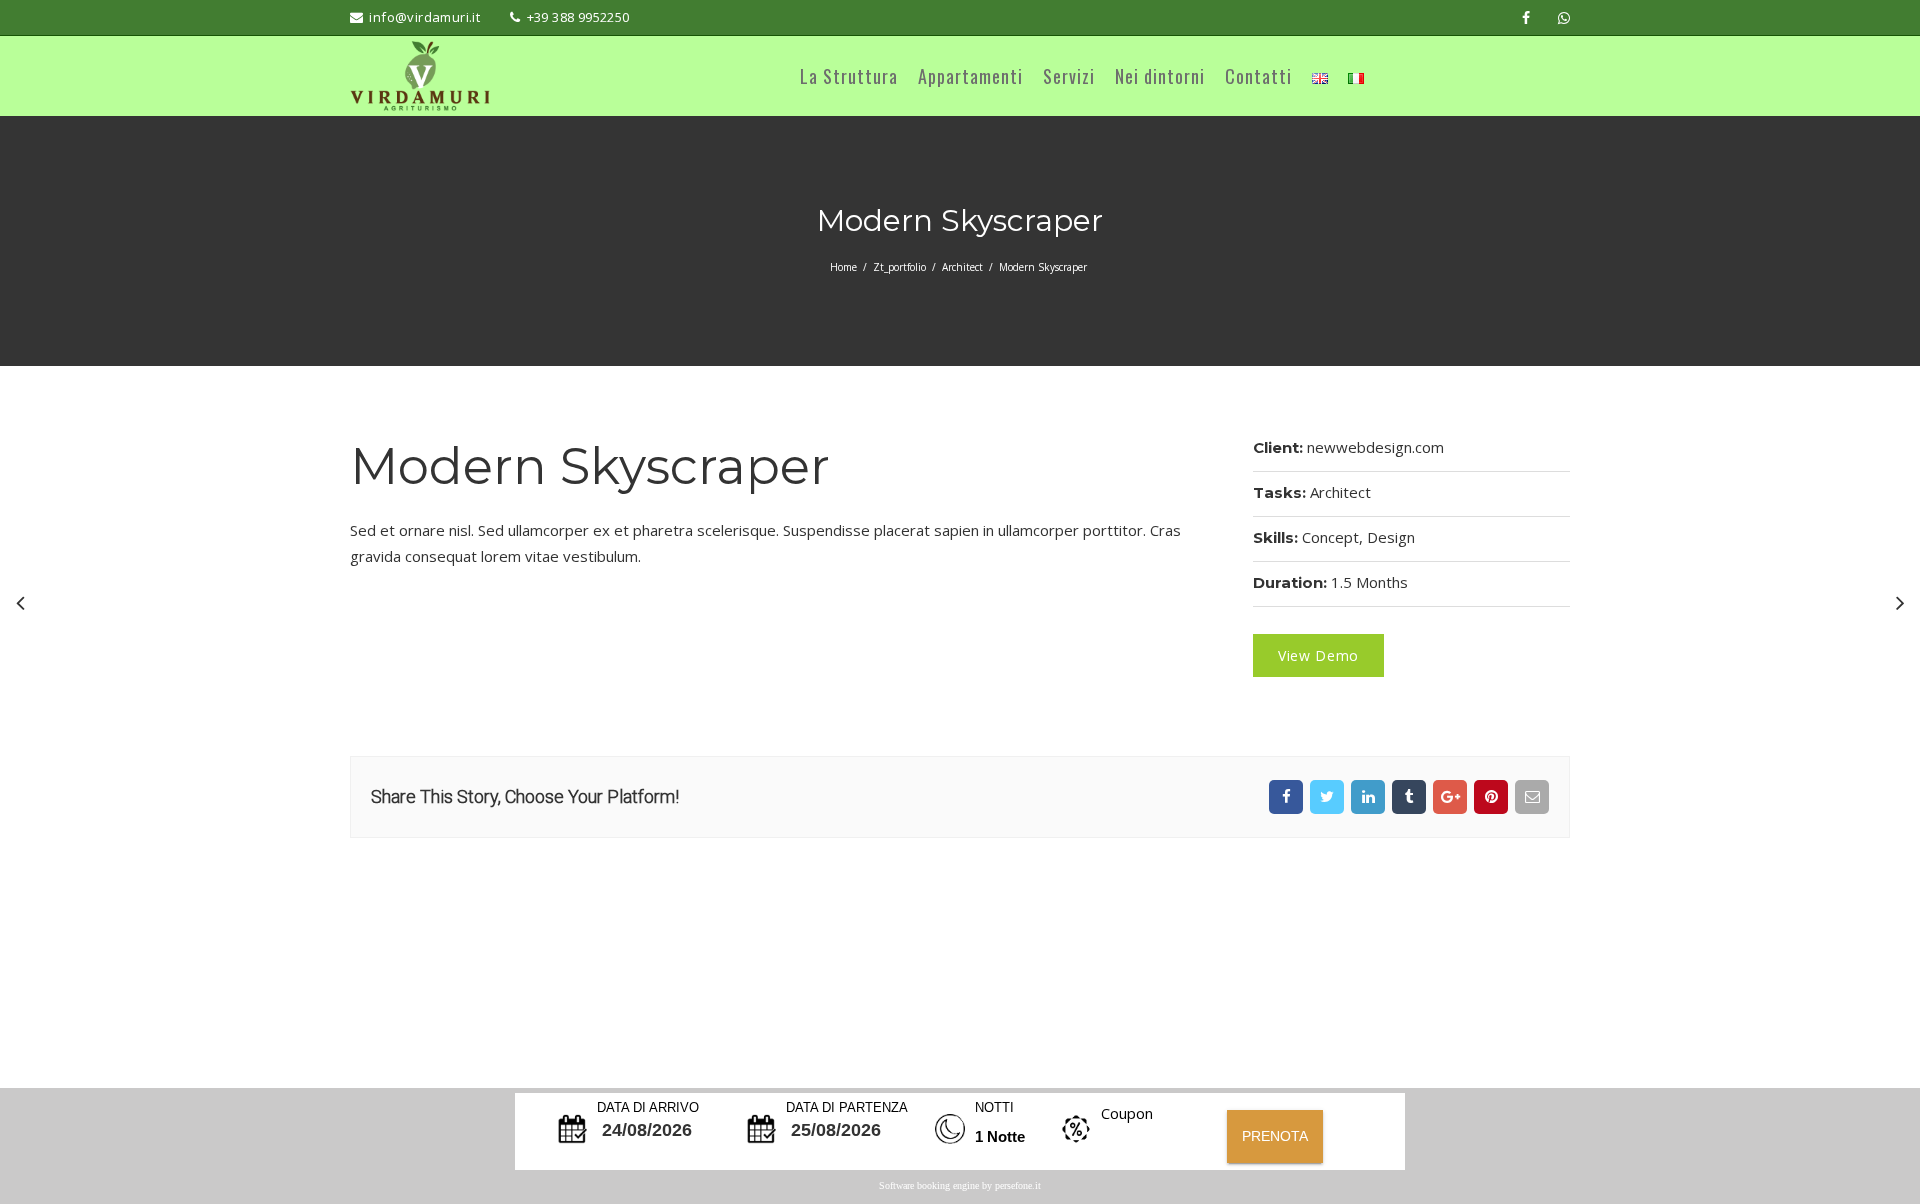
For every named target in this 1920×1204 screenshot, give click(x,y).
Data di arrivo (648, 1107)
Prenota (1275, 1136)
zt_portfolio (899, 267)
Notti (994, 1107)
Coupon (1127, 1113)
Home (843, 267)
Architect (962, 267)
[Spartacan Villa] (20, 602)
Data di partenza (847, 1107)
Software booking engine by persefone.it (960, 1185)
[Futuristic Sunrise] (1900, 602)
